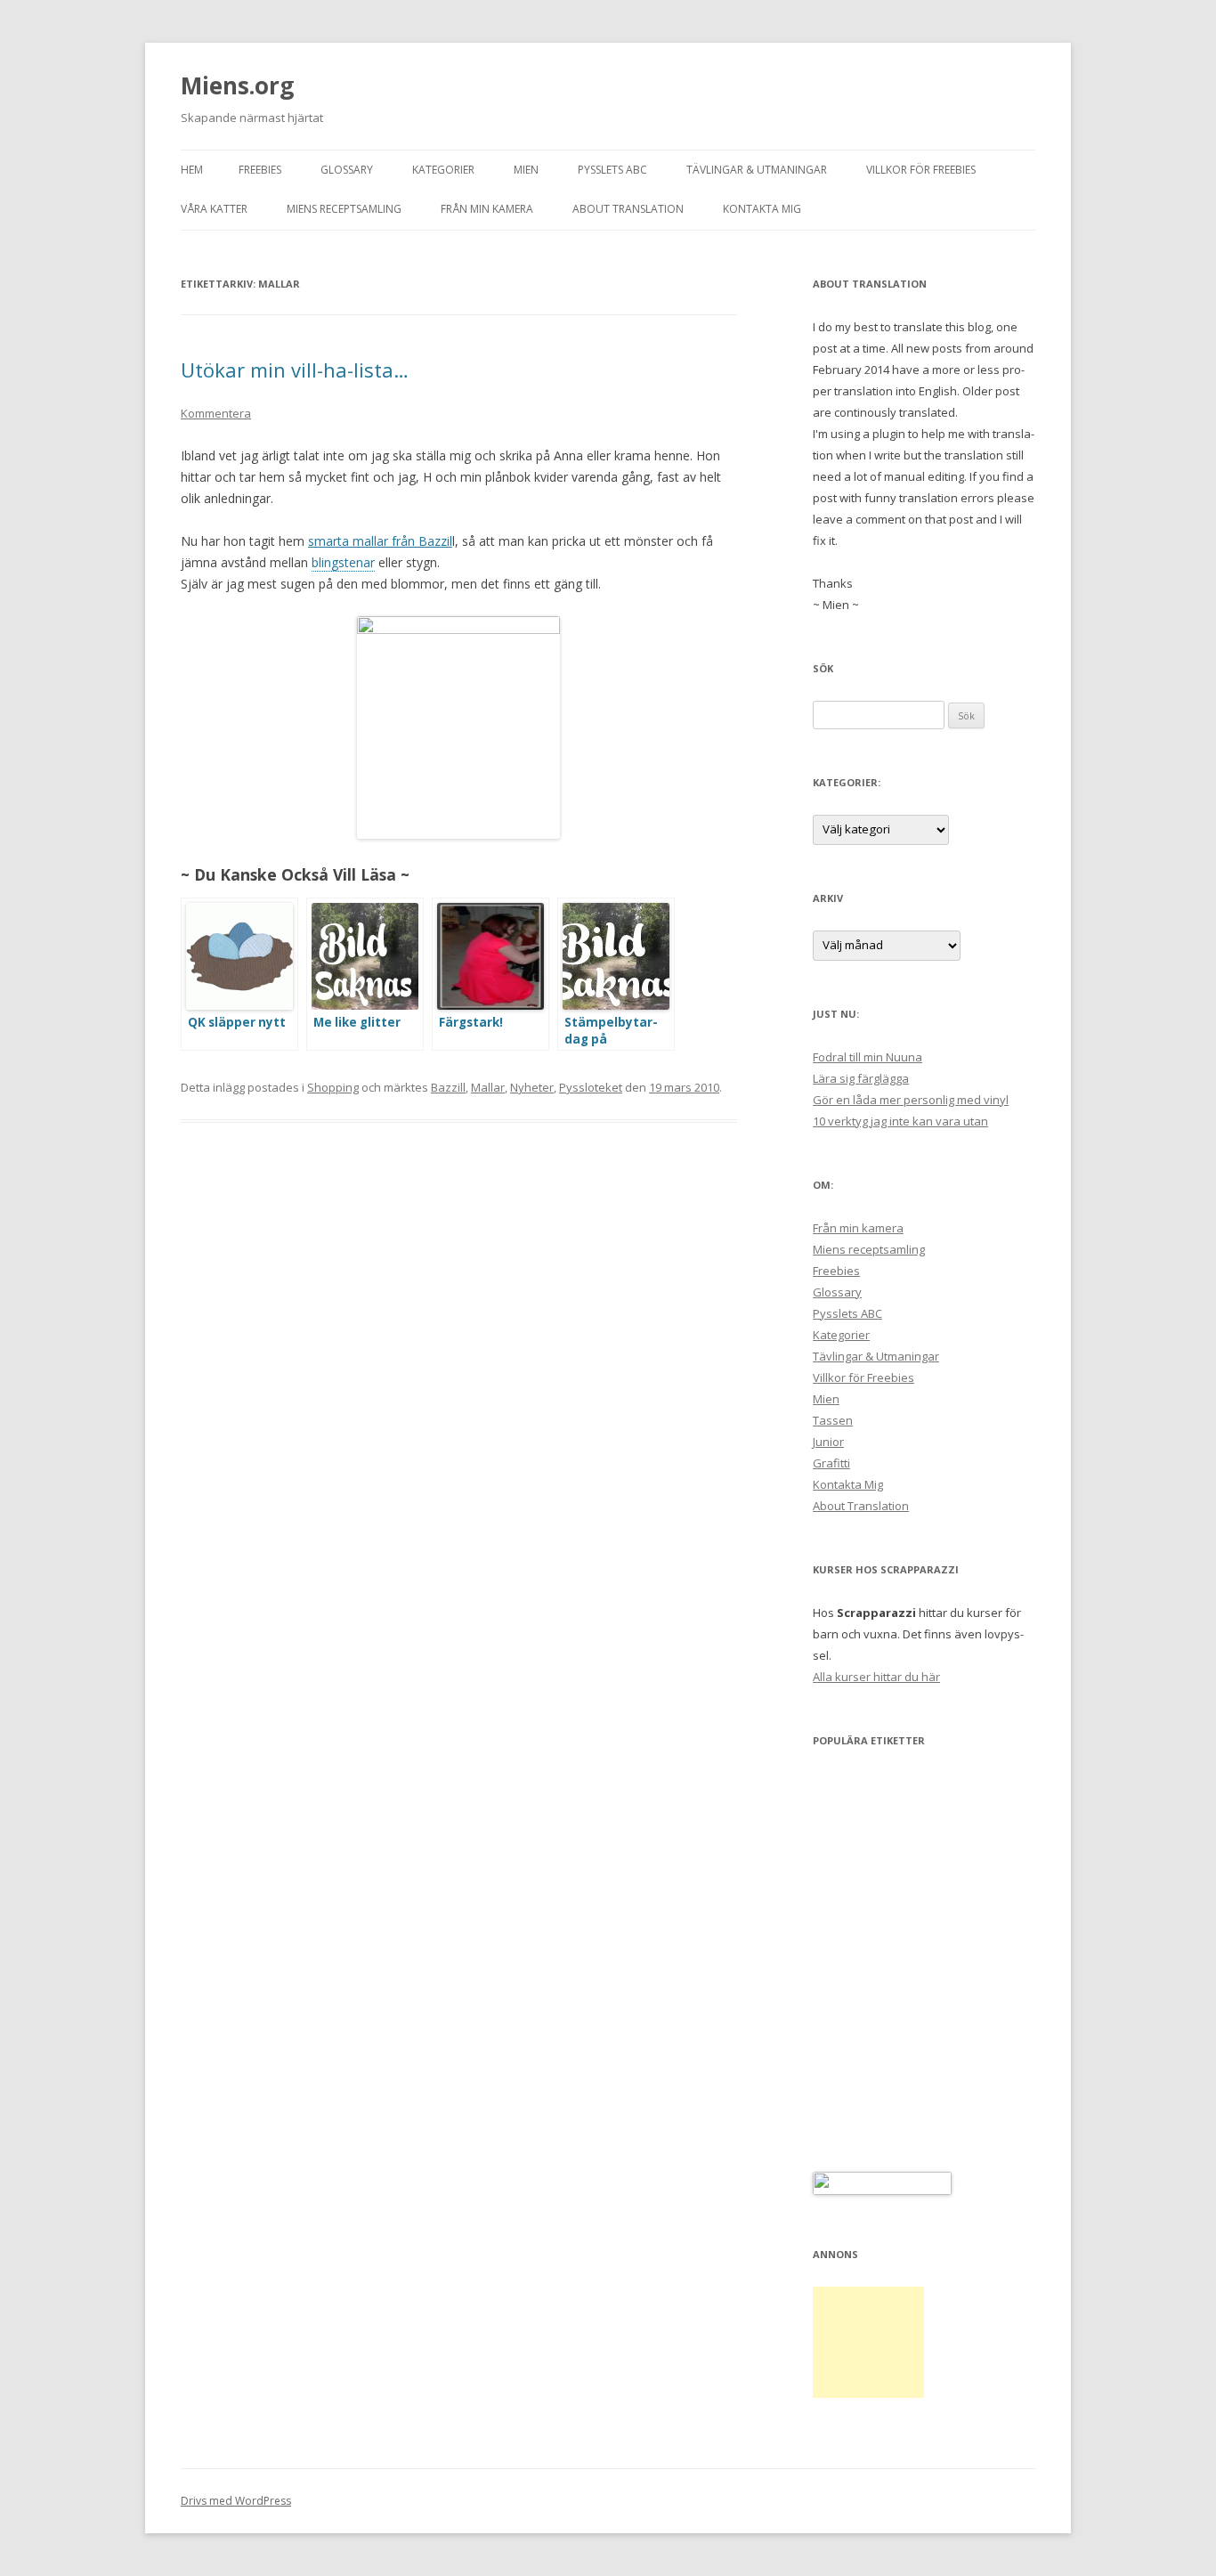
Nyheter (532, 1087)
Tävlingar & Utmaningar (757, 170)
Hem (192, 170)
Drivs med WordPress (236, 2501)
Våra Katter (214, 209)
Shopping (333, 1087)
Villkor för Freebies (921, 170)
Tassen (833, 1420)
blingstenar (343, 562)
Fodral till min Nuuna (867, 1057)
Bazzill (448, 1087)
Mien (526, 170)
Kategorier (443, 170)
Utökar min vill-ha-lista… (295, 370)
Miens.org (237, 85)
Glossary (347, 170)
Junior (828, 1442)
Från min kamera (487, 209)
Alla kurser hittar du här (876, 1677)
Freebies (260, 170)
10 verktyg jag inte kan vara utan (900, 1121)
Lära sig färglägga (861, 1078)
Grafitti (831, 1463)
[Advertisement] (868, 2342)
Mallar (488, 1087)
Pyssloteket (591, 1087)
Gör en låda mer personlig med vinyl (911, 1100)
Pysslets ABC (612, 170)
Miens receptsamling (344, 209)
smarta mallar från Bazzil (380, 541)
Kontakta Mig (762, 209)
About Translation (628, 209)
